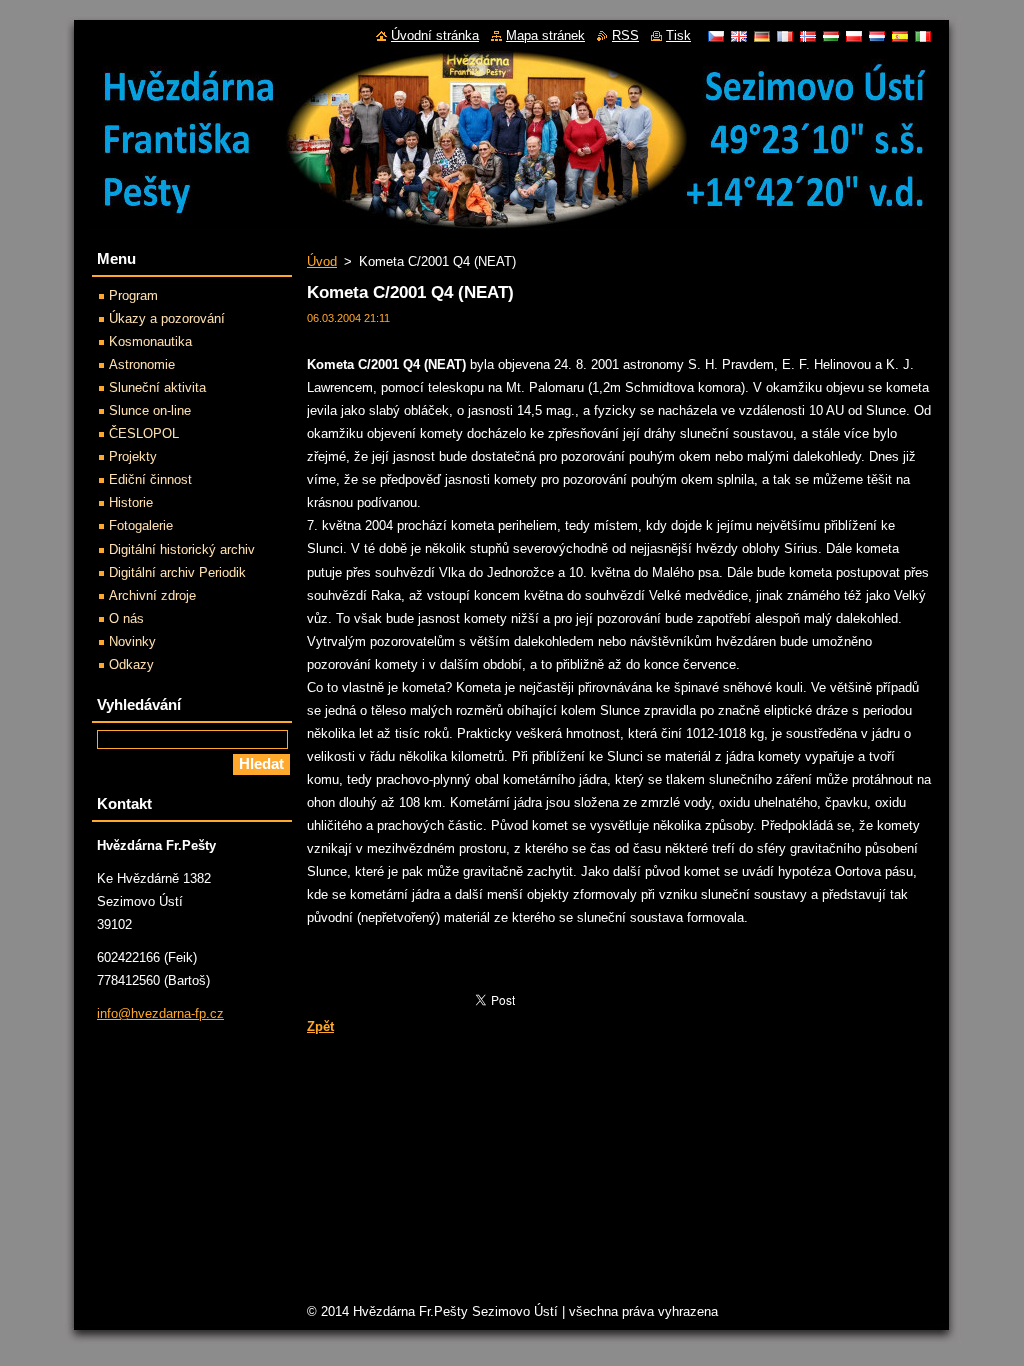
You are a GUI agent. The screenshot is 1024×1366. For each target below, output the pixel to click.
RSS (625, 35)
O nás (126, 618)
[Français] (785, 36)
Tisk (678, 35)
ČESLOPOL (144, 433)
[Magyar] (831, 36)
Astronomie (142, 364)
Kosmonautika (150, 341)
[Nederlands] (877, 36)
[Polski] (854, 36)
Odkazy (131, 664)
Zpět (320, 1026)
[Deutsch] (762, 36)
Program (133, 295)
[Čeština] (716, 36)
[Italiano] (923, 36)
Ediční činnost (150, 479)
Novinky (132, 641)
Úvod (322, 261)
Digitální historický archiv (182, 549)
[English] (739, 36)
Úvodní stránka (435, 35)
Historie (131, 502)
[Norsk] (808, 36)
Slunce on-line (150, 410)
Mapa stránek (545, 35)
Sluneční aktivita (157, 387)
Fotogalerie (141, 525)
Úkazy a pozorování (167, 318)
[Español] (900, 36)
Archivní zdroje (152, 595)
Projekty (133, 456)
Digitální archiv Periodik (177, 572)
